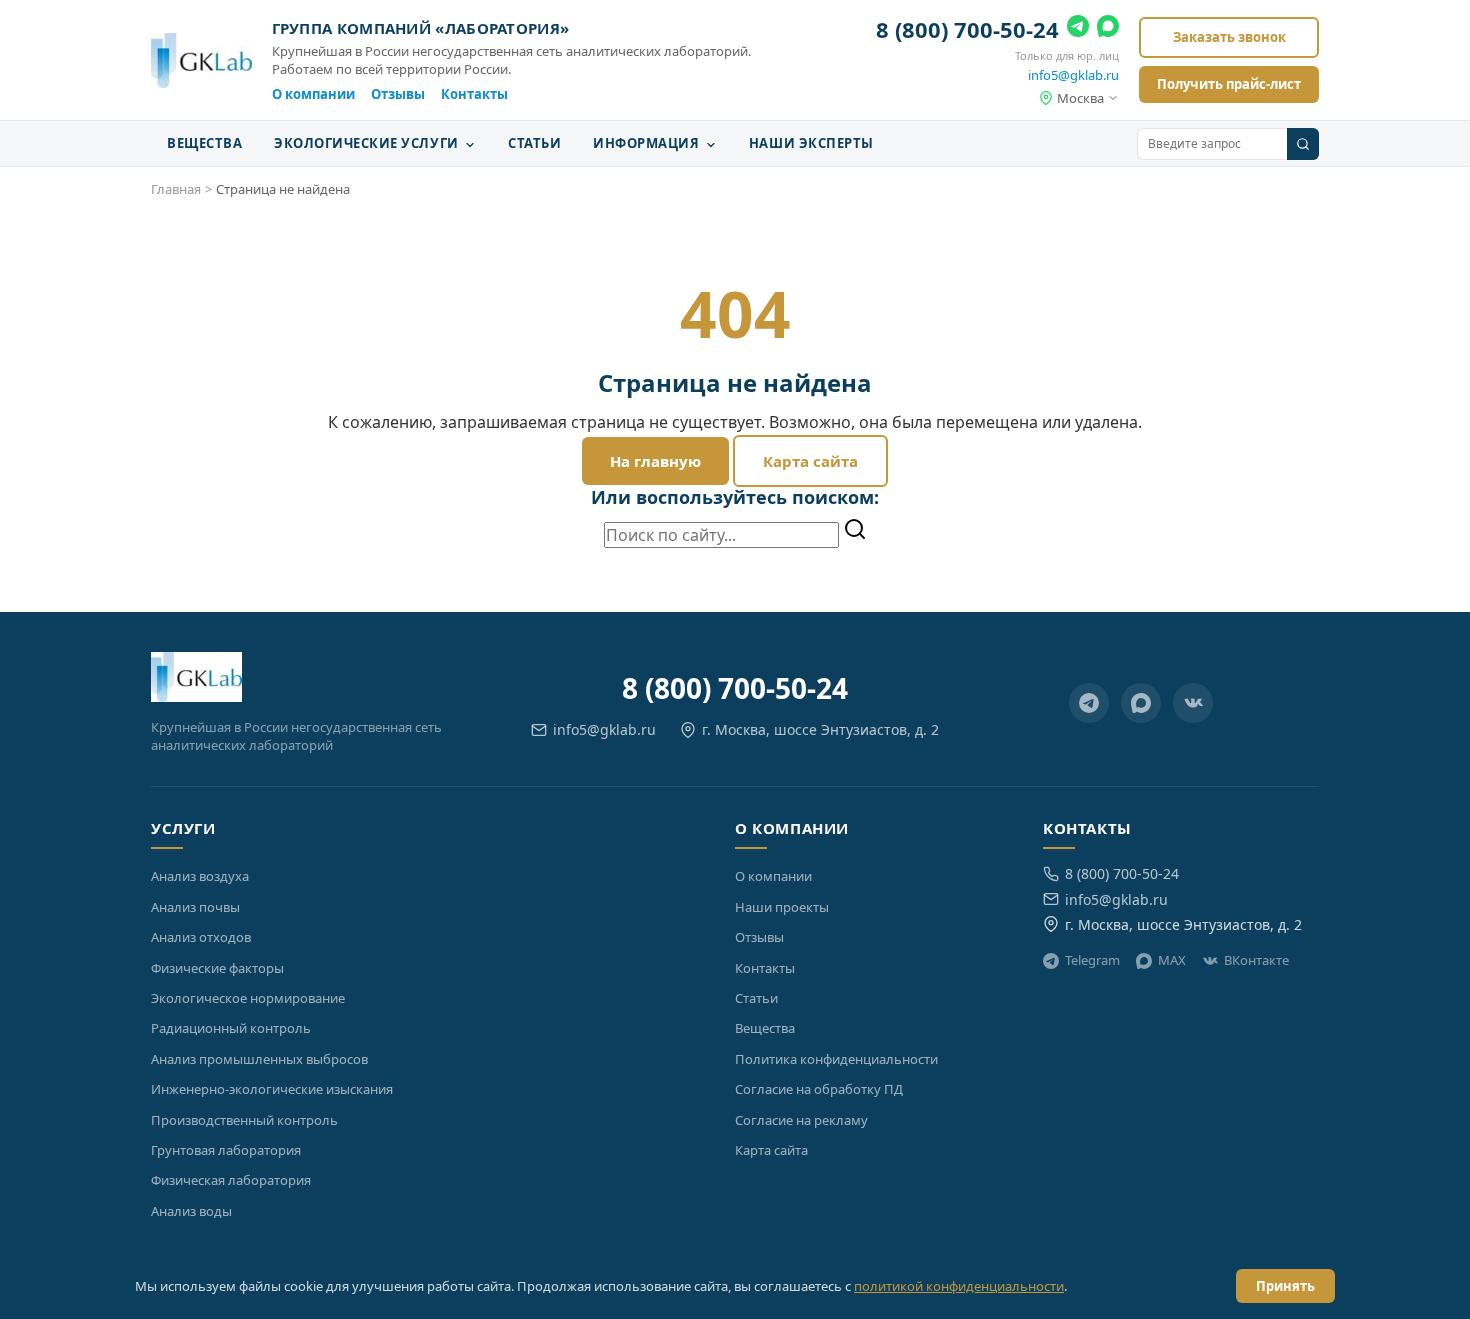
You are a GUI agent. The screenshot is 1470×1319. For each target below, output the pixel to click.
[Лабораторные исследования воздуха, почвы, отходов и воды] (201, 60)
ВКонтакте (1256, 960)
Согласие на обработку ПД (819, 1089)
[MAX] (1108, 30)
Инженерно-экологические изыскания (272, 1089)
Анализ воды (191, 1211)
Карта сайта (810, 461)
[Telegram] (1078, 30)
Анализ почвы (195, 907)
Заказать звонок (1229, 37)
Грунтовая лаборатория (226, 1150)
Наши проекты (782, 907)
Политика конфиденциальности (836, 1059)
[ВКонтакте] (1193, 703)
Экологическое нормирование (248, 998)
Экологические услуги (368, 143)
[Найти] (855, 531)
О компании (313, 94)
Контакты (474, 94)
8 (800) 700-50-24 (967, 29)
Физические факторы (217, 968)
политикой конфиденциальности (959, 1286)
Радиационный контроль (231, 1028)
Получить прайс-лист (1229, 84)
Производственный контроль (244, 1120)
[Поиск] (1303, 144)
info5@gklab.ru (1073, 75)
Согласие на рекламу (801, 1120)
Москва (1080, 98)
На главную (655, 461)
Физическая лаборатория (231, 1180)
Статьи (534, 143)
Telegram (1092, 960)
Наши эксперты (811, 143)
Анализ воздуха (200, 876)
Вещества (204, 143)
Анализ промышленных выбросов (259, 1059)
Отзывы (398, 94)
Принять (1285, 1286)
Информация (648, 143)
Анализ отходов (201, 937)
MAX (1172, 960)
